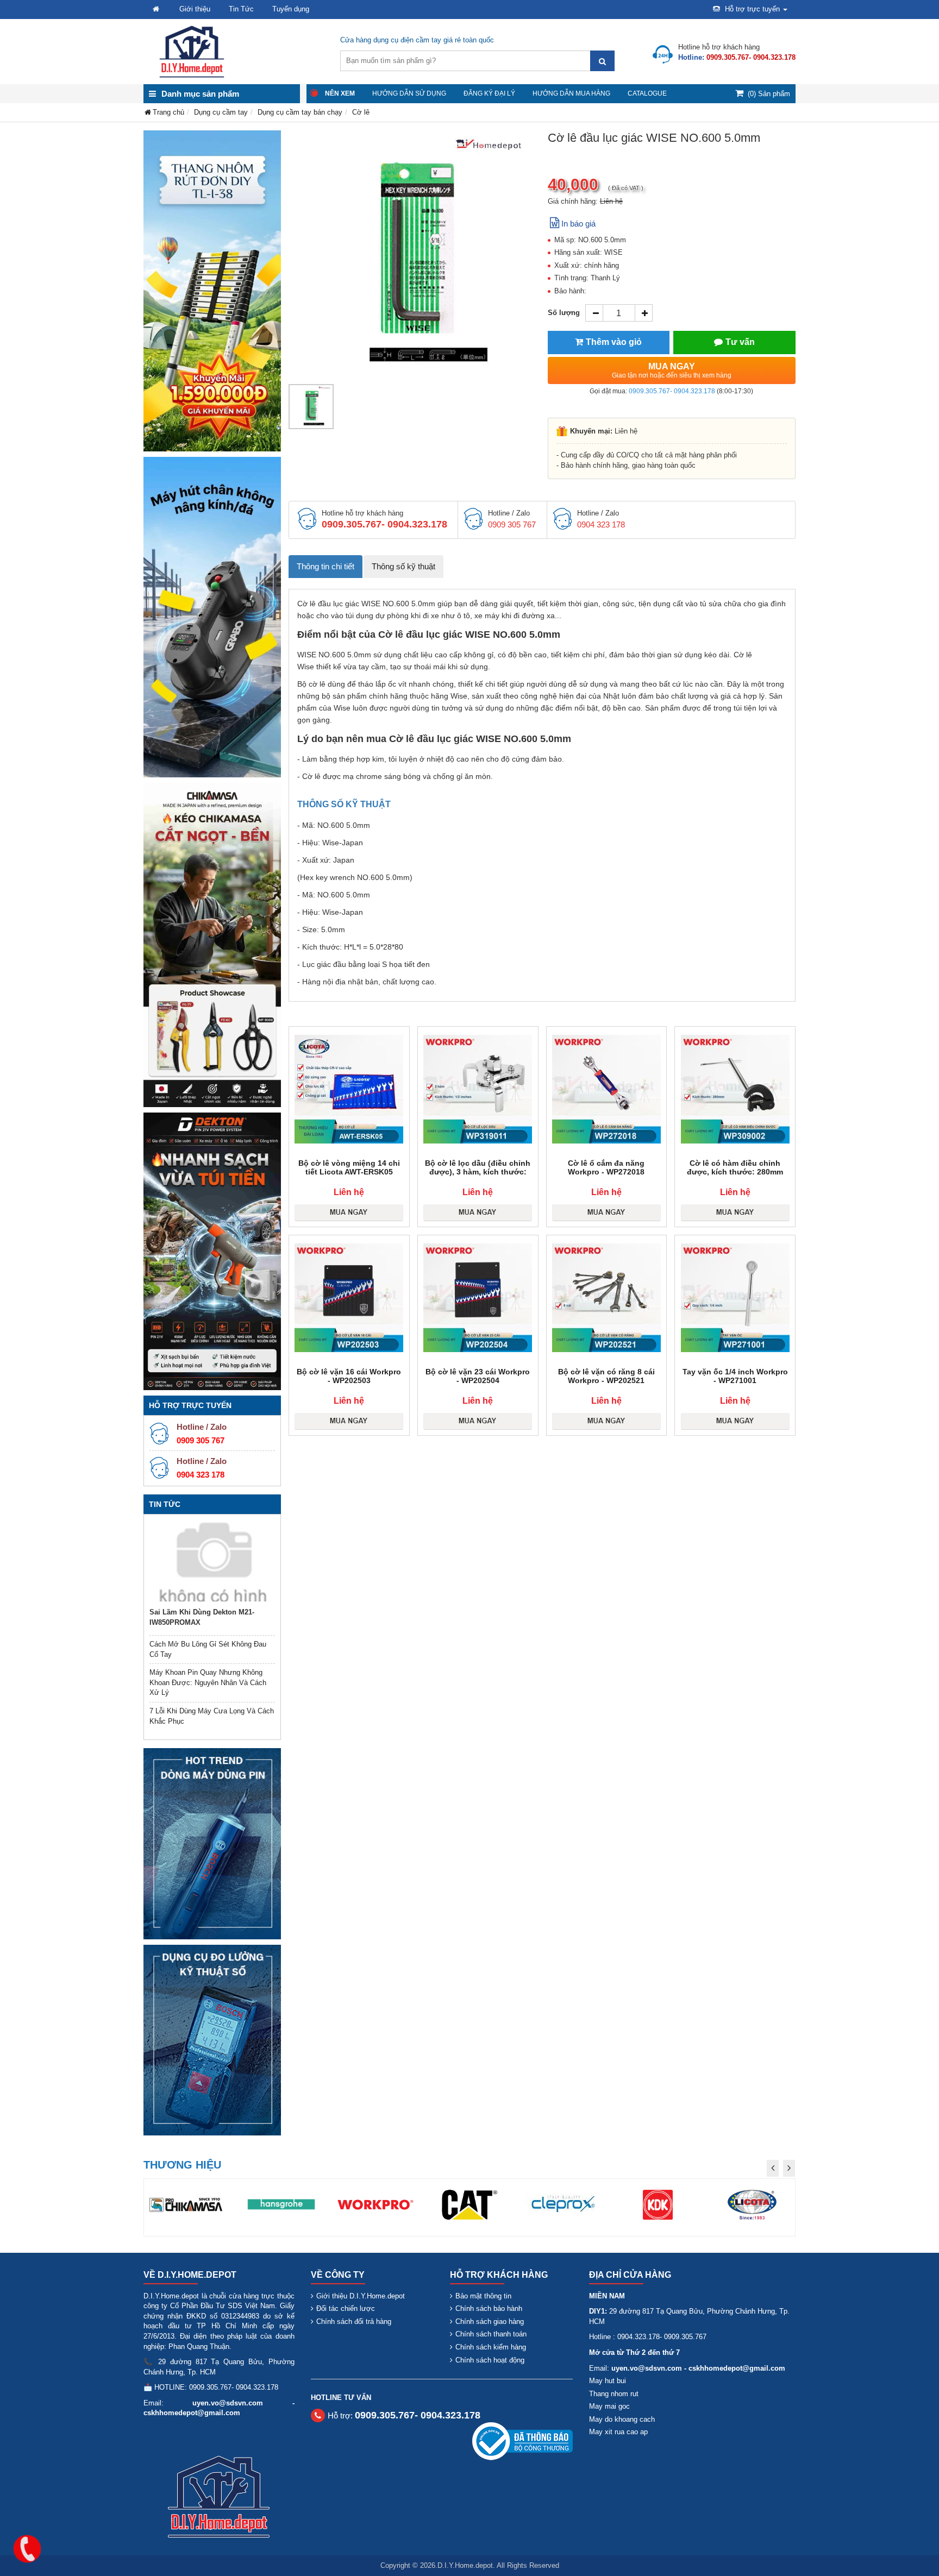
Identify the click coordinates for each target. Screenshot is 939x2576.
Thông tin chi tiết (325, 566)
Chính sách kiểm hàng (491, 2347)
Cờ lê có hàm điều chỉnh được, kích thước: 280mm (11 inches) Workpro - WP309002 (735, 1176)
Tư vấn (740, 342)
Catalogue (647, 93)
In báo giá (578, 224)
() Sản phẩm (769, 94)
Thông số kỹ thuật (403, 566)
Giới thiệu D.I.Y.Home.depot (361, 2296)
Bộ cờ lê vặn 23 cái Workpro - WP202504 (478, 1376)
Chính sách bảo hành (489, 2308)
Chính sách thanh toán (491, 2334)
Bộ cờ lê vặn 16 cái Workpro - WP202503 (349, 1376)
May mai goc (609, 2406)
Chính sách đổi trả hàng (354, 2321)
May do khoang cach (622, 2419)
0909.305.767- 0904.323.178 (672, 391)
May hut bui (608, 2381)
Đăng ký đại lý (489, 93)
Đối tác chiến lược (346, 2308)
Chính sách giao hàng (490, 2321)
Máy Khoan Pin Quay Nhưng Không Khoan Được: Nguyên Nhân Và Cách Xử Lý (208, 1682)
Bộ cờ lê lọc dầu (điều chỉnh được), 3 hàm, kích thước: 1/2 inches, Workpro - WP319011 (478, 1176)
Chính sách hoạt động (490, 2360)
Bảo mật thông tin (483, 2296)
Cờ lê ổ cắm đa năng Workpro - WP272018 (606, 1167)
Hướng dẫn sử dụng (409, 93)
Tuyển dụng (291, 9)
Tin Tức (241, 9)
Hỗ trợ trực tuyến (752, 9)
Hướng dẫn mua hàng (571, 93)
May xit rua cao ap (618, 2432)
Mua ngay (672, 370)
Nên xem (340, 93)
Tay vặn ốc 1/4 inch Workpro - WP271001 (735, 1376)
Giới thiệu (195, 9)
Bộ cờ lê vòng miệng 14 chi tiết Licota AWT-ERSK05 (349, 1167)
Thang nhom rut (614, 2394)
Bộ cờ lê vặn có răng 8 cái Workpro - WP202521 (606, 1376)
